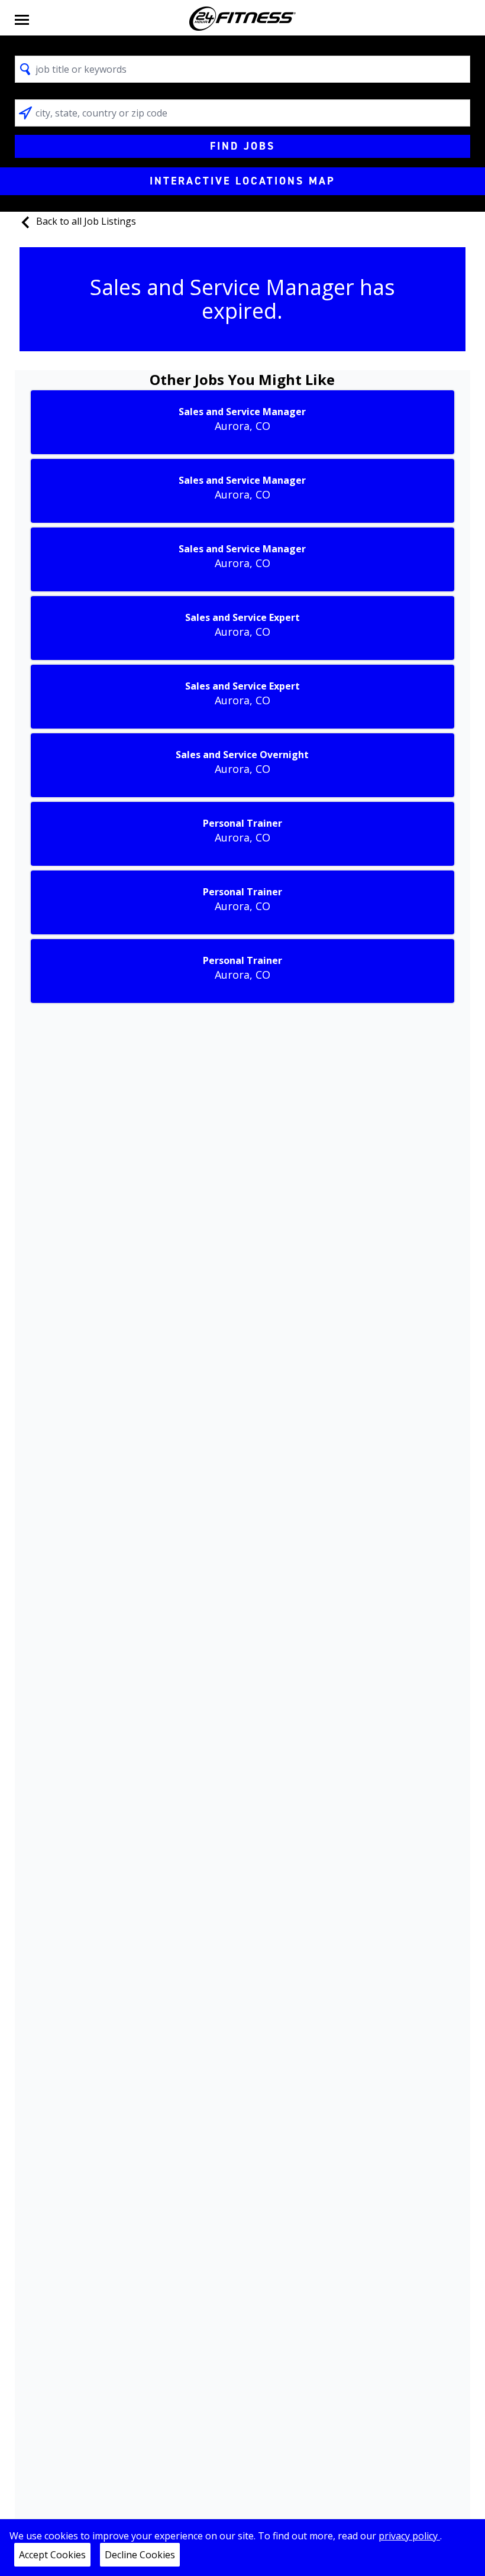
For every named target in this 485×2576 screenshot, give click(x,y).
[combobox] (243, 69)
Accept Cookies (52, 2555)
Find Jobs (242, 146)
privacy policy (409, 2536)
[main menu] (22, 19)
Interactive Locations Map (242, 181)
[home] (242, 19)
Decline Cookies (140, 2555)
